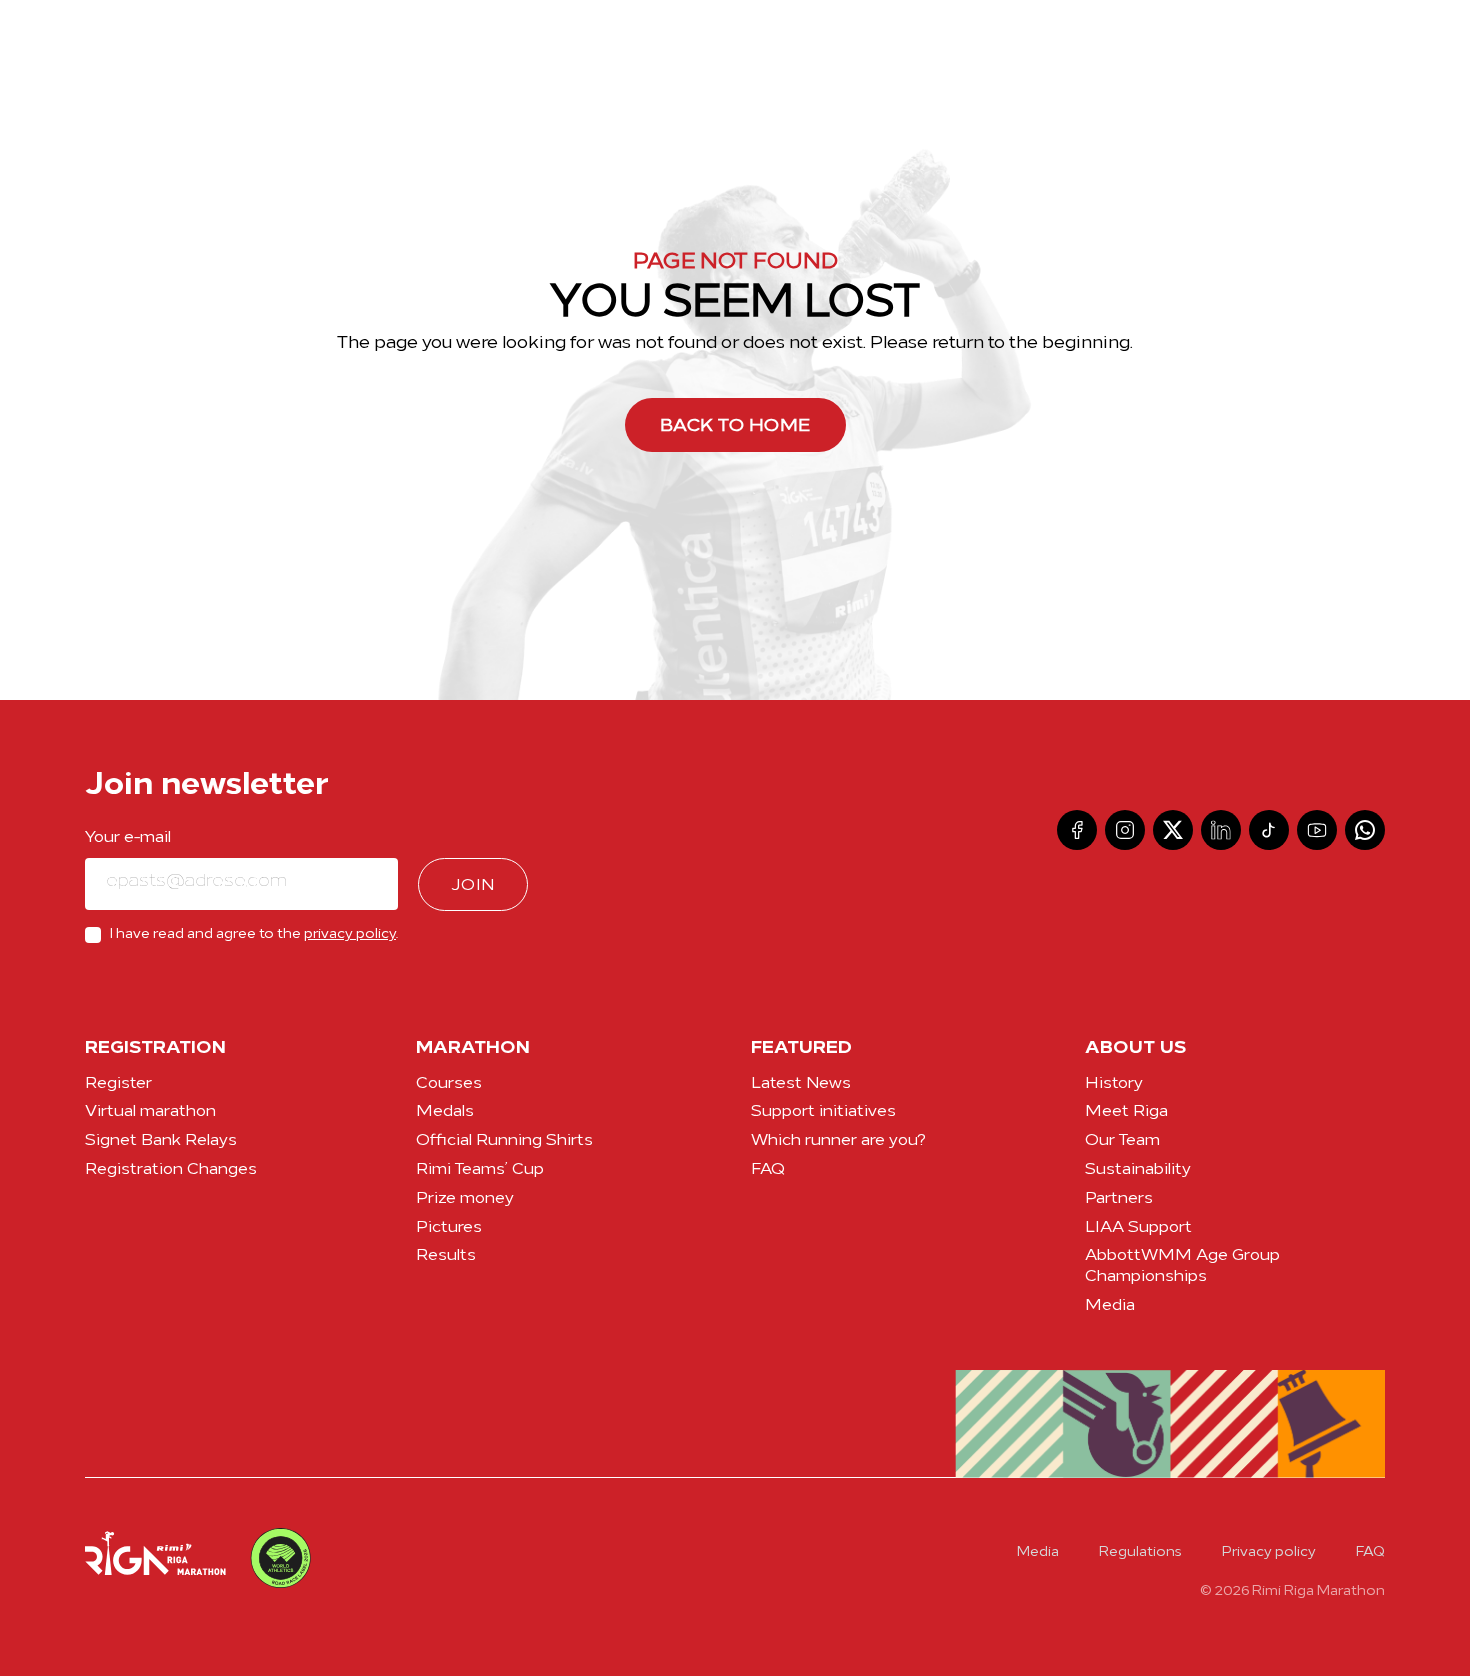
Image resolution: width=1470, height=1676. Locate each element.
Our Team (1122, 1141)
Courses (449, 1084)
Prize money (465, 1199)
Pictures (449, 1228)
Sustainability (1138, 1170)
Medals (445, 1112)
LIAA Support (1138, 1228)
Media (1110, 1306)
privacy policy (350, 934)
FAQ (768, 1170)
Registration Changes (171, 1170)
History (1114, 1084)
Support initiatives (823, 1112)
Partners (1119, 1199)
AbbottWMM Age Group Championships (1182, 1266)
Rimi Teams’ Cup (480, 1170)
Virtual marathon (150, 1112)
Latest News (801, 1084)
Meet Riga (1126, 1112)
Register (118, 1084)
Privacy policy (1269, 1552)
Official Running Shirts (504, 1141)
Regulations (1140, 1552)
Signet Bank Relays (161, 1141)
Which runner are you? (838, 1141)
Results (446, 1256)
